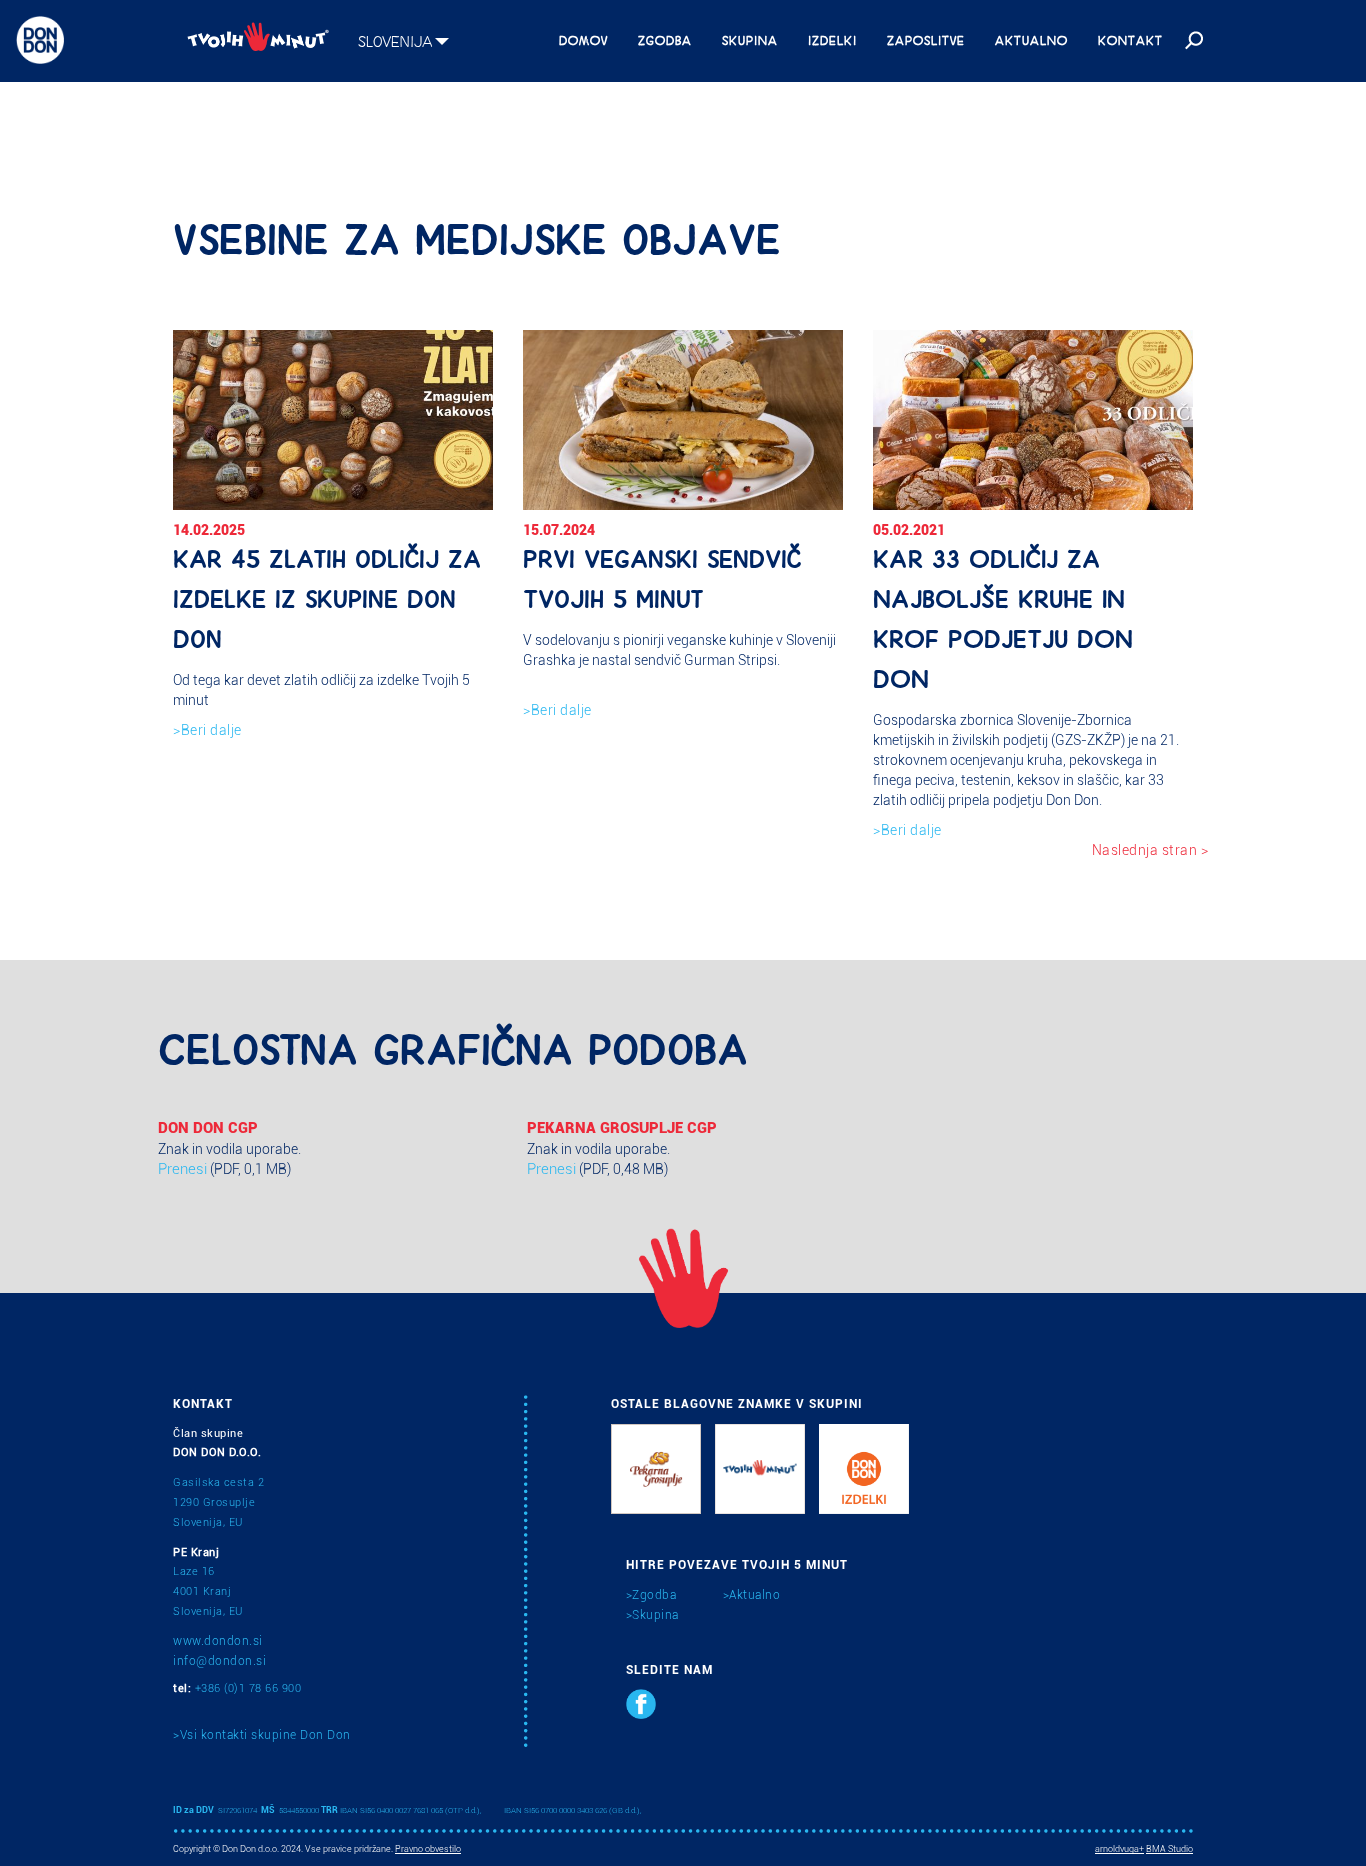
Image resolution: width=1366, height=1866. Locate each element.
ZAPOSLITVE (926, 39)
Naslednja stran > (1150, 850)
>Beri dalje (207, 730)
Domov (583, 39)
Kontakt (1130, 39)
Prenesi (182, 1169)
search (1192, 41)
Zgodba (665, 39)
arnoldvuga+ (1119, 1849)
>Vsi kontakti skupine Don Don (262, 1735)
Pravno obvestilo (428, 1849)
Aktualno (1031, 39)
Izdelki (832, 39)
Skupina (750, 39)
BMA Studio (1169, 1849)
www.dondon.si (218, 1641)
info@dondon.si (219, 1661)
